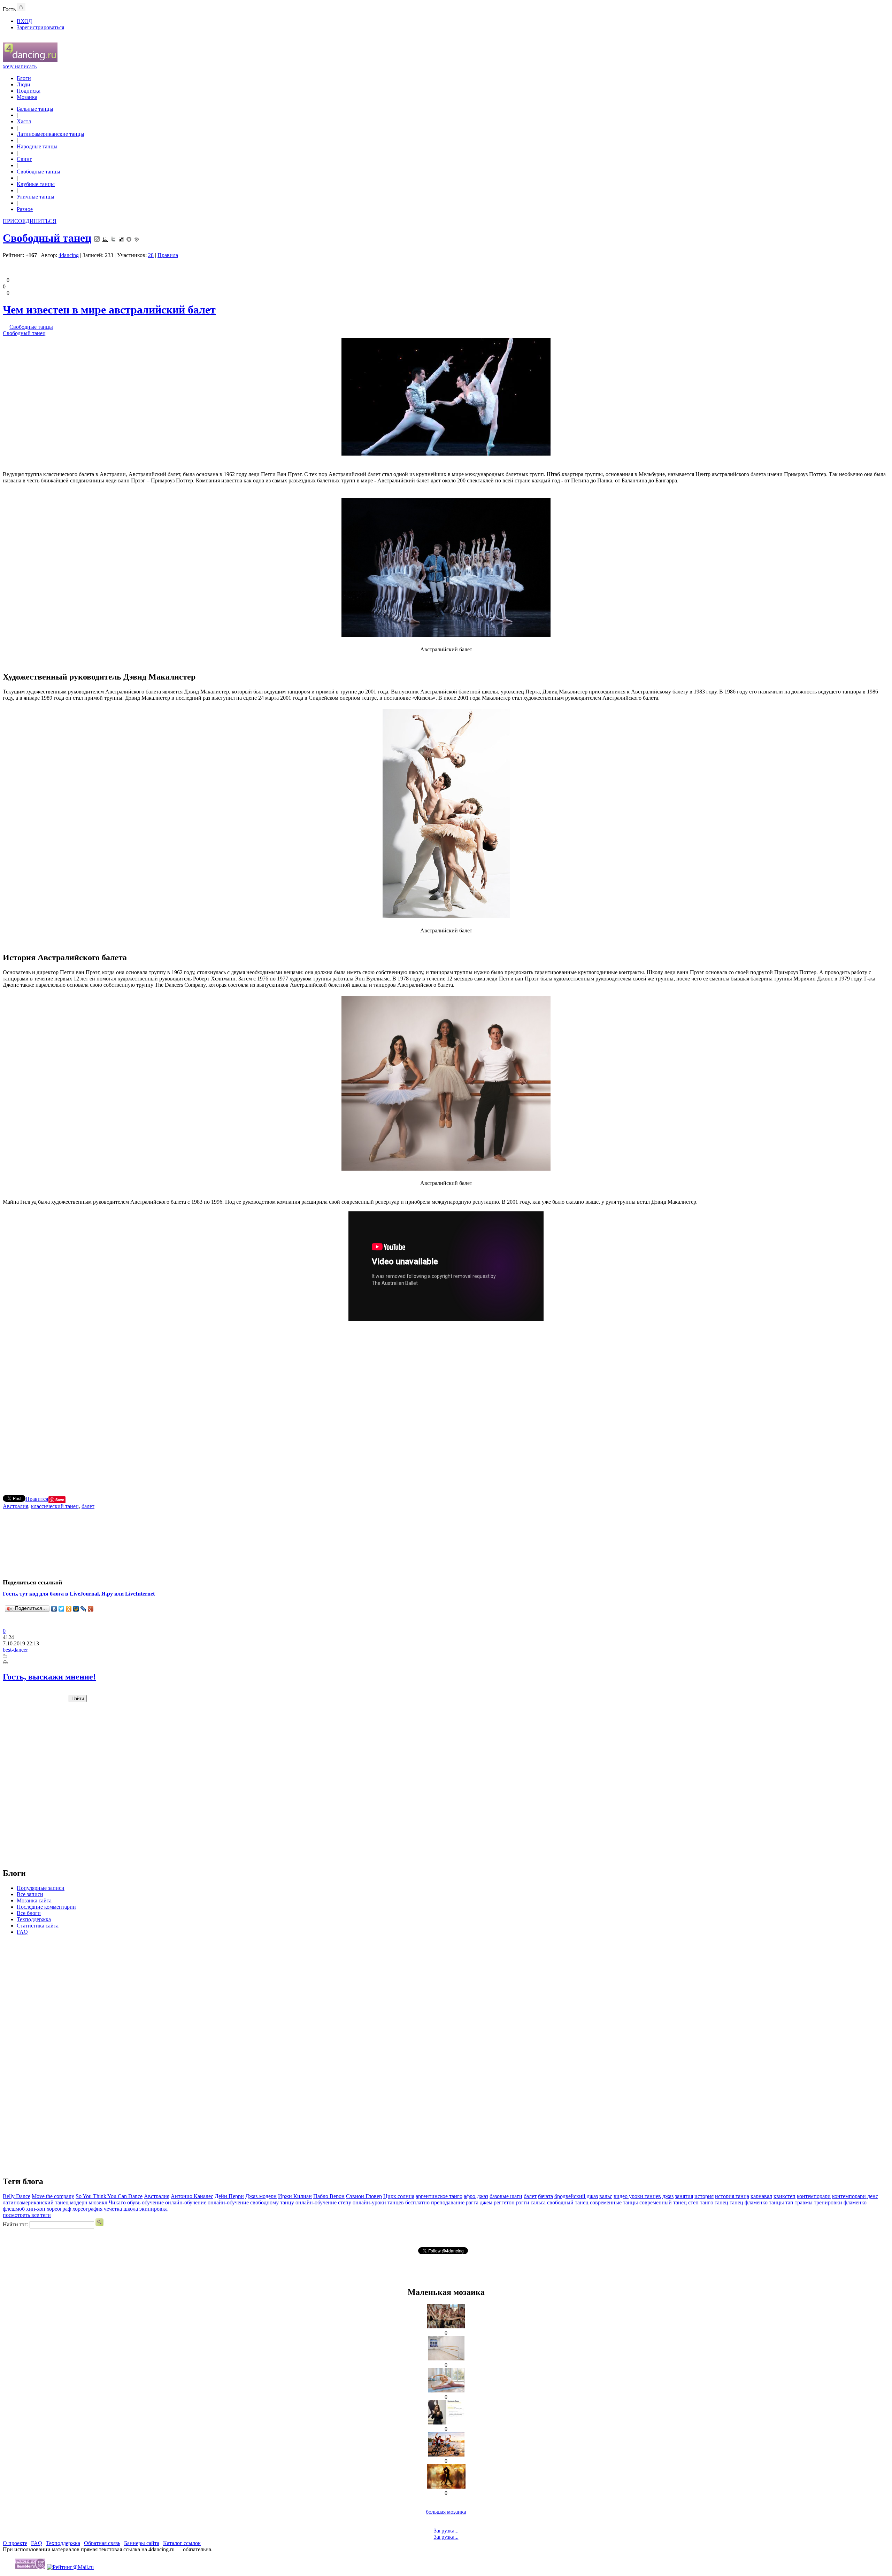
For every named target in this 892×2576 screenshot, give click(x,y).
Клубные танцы (36, 184)
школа (131, 2209)
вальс (606, 2196)
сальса (538, 2202)
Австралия (16, 1506)
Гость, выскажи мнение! (49, 1677)
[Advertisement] (446, 1405)
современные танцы (614, 2202)
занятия (684, 2196)
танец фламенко (749, 2202)
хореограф (59, 2209)
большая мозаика (446, 2512)
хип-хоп (36, 2209)
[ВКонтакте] (54, 1609)
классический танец (55, 1506)
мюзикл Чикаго (107, 2202)
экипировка (153, 2209)
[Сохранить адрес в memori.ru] (129, 238)
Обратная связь (102, 2543)
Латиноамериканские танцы (51, 134)
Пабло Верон (329, 2196)
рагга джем (479, 2202)
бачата (545, 2196)
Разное (25, 209)
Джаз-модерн (261, 2196)
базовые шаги (506, 2196)
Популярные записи (41, 1888)
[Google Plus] (91, 1609)
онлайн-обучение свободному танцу (251, 2202)
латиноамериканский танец (36, 2202)
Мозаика (27, 97)
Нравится (37, 1499)
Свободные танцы (39, 172)
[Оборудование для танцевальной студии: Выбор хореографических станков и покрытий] (446, 2358)
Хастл (24, 121)
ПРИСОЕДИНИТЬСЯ (30, 221)
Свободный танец (47, 238)
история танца (732, 2196)
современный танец (663, 2202)
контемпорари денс (855, 2196)
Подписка (29, 91)
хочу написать (20, 66)
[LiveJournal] (83, 1609)
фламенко (855, 2202)
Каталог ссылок (182, 2543)
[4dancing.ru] (30, 60)
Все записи (30, 1894)
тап (789, 2202)
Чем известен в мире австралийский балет (109, 310)
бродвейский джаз (576, 2196)
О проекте (15, 2543)
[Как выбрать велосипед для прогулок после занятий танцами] (446, 2455)
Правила (168, 255)
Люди (24, 84)
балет (88, 1506)
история (704, 2196)
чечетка (113, 2209)
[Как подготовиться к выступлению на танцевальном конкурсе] (446, 2487)
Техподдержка (34, 1919)
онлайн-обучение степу (323, 2202)
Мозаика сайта (34, 1900)
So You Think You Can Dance (109, 2196)
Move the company (53, 2196)
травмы (804, 2202)
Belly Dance (17, 2196)
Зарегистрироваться (40, 27)
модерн (79, 2202)
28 (151, 255)
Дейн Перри (229, 2196)
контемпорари (814, 2196)
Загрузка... (446, 2531)
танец (721, 2202)
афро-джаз (476, 2196)
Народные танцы (37, 146)
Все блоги (29, 1913)
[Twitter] (61, 1609)
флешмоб (14, 2209)
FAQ (22, 1932)
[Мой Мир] (76, 1609)
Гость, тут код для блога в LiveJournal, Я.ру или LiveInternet (79, 1594)
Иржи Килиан (295, 2196)
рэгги (523, 2202)
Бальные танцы (35, 109)
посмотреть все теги (27, 2215)
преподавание (448, 2202)
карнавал (761, 2196)
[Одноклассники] (69, 1609)
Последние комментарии (46, 1907)
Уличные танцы (36, 197)
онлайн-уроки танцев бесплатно (391, 2202)
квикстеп (785, 2196)
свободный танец (568, 2202)
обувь (134, 2202)
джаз (668, 2196)
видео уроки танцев (637, 2196)
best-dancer (16, 1650)
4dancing (69, 255)
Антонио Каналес (192, 2196)
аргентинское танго (439, 2196)
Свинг (24, 159)
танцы (776, 2202)
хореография (87, 2209)
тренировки (828, 2202)
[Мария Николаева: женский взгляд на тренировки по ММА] (446, 2423)
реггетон (504, 2202)
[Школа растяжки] (446, 2391)
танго (707, 2202)
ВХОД (24, 21)
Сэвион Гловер (364, 2196)
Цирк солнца (399, 2196)
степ (693, 2202)
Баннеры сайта (142, 2543)
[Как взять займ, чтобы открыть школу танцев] (446, 2326)
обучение (153, 2202)
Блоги (24, 78)
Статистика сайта (38, 1926)
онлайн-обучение (186, 2202)
